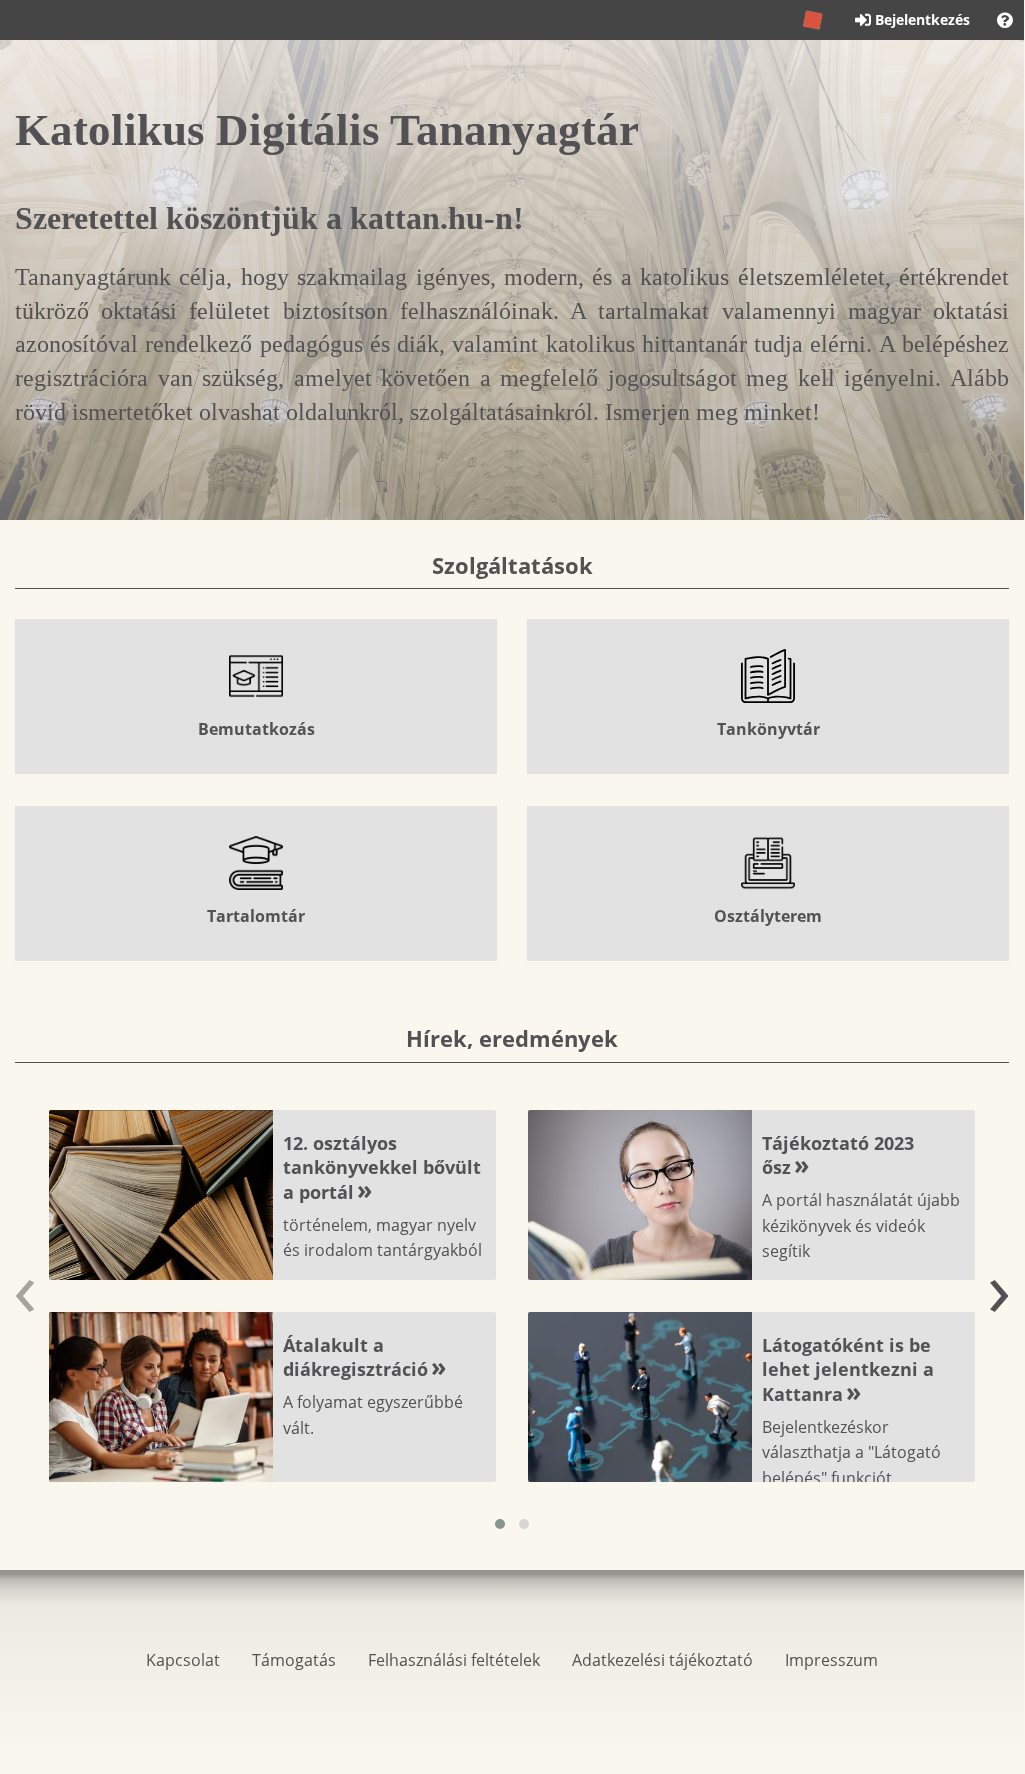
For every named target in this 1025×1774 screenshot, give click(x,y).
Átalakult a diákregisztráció (355, 1357)
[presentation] (25, 1286)
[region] (512, 790)
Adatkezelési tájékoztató (662, 1660)
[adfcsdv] (813, 20)
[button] (500, 1524)
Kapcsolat (183, 1660)
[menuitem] (1005, 20)
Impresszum (831, 1660)
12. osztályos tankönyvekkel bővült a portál (382, 1167)
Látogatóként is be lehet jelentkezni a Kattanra (848, 1369)
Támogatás (294, 1660)
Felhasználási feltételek (454, 1660)
